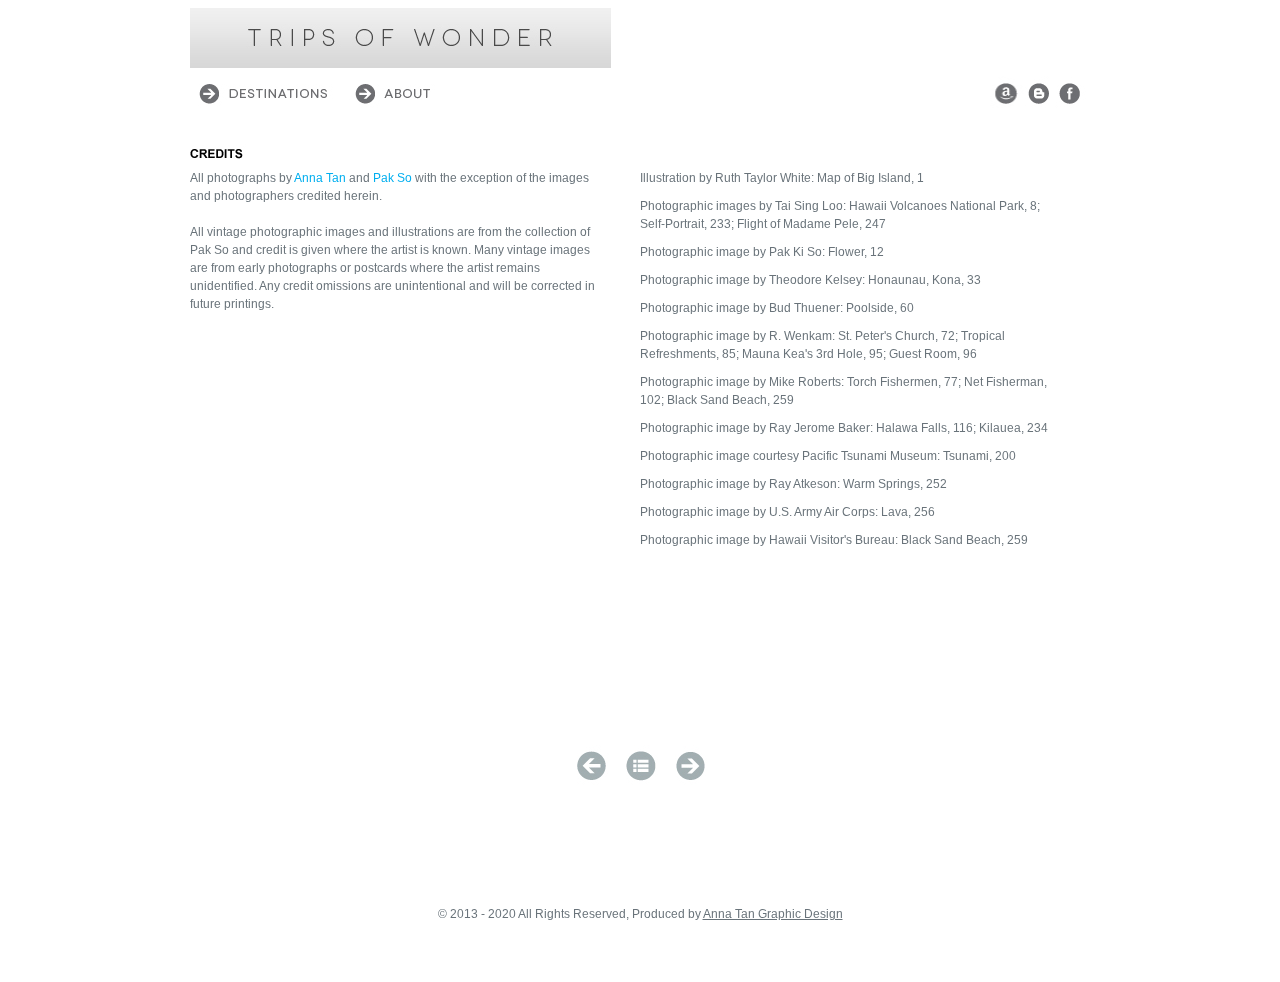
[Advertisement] (856, 38)
